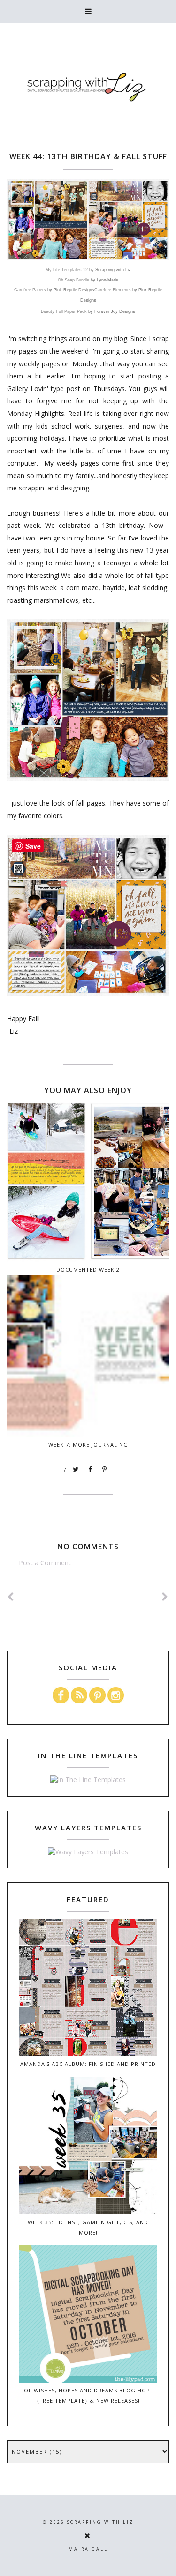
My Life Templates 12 (67, 270)
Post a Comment (45, 1563)
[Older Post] (165, 1597)
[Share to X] (76, 1470)
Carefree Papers (30, 290)
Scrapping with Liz (100, 2522)
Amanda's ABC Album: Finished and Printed (88, 2064)
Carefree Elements (113, 290)
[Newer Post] (11, 1597)
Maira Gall (88, 2549)
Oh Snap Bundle (73, 280)
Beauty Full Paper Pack (64, 311)
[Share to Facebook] (91, 1470)
